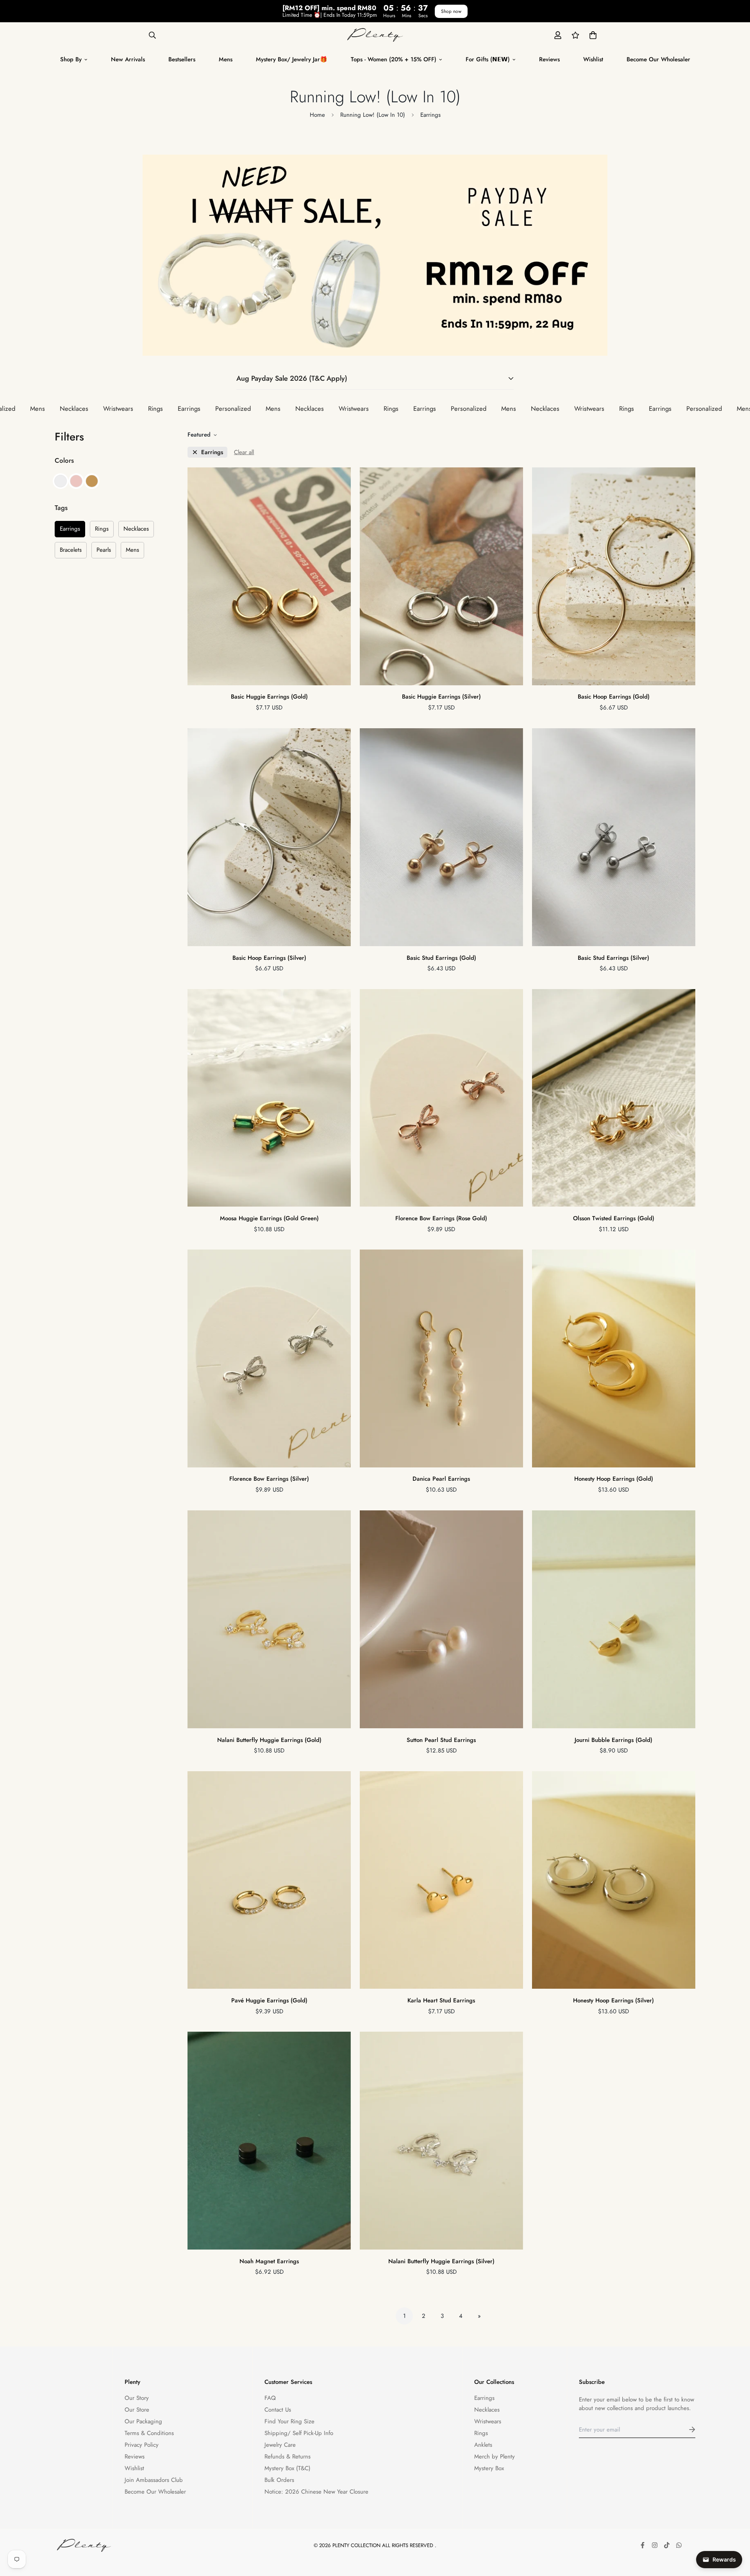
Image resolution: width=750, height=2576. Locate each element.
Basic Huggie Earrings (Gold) (269, 697)
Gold (92, 481)
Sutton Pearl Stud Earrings (441, 1740)
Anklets (483, 2445)
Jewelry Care (280, 2445)
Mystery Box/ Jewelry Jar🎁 (292, 59)
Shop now (451, 11)
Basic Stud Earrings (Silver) (613, 957)
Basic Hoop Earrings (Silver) (269, 957)
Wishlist (593, 59)
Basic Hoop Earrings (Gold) (614, 697)
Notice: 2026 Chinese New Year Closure (316, 2492)
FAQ (270, 2398)
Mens (226, 59)
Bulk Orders (279, 2480)
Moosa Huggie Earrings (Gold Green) (269, 1218)
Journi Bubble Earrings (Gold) (613, 1740)
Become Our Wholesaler (658, 59)
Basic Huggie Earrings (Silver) (441, 697)
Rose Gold (76, 481)
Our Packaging (143, 2421)
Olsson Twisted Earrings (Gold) (614, 1218)
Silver (61, 481)
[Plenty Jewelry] (375, 35)
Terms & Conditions (149, 2433)
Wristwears (488, 2421)
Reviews (549, 59)
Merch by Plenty (495, 2457)
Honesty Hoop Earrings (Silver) (613, 2000)
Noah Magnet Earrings (269, 2261)
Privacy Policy (142, 2445)
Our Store (137, 2410)
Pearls (104, 550)
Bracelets (71, 550)
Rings (102, 529)
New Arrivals (128, 59)
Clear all (244, 452)
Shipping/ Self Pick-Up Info (299, 2433)
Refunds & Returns (287, 2457)
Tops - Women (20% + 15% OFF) (394, 59)
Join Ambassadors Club (154, 2480)
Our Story (137, 2398)
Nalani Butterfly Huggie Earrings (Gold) (269, 1740)
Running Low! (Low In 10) (373, 115)
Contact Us (278, 2410)
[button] (591, 35)
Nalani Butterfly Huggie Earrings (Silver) (441, 2261)
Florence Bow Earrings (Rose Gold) (441, 1218)
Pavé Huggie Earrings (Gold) (269, 2000)
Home (317, 115)
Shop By (71, 59)
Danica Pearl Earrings (441, 1479)
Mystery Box (489, 2468)
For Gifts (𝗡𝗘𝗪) (488, 59)
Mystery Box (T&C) (287, 2468)
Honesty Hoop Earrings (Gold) (614, 1479)
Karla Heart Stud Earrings (441, 2000)
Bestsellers (182, 59)
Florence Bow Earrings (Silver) (269, 1479)
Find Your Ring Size (289, 2421)
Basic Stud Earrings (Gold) (441, 957)
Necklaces (136, 529)
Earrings (70, 529)
